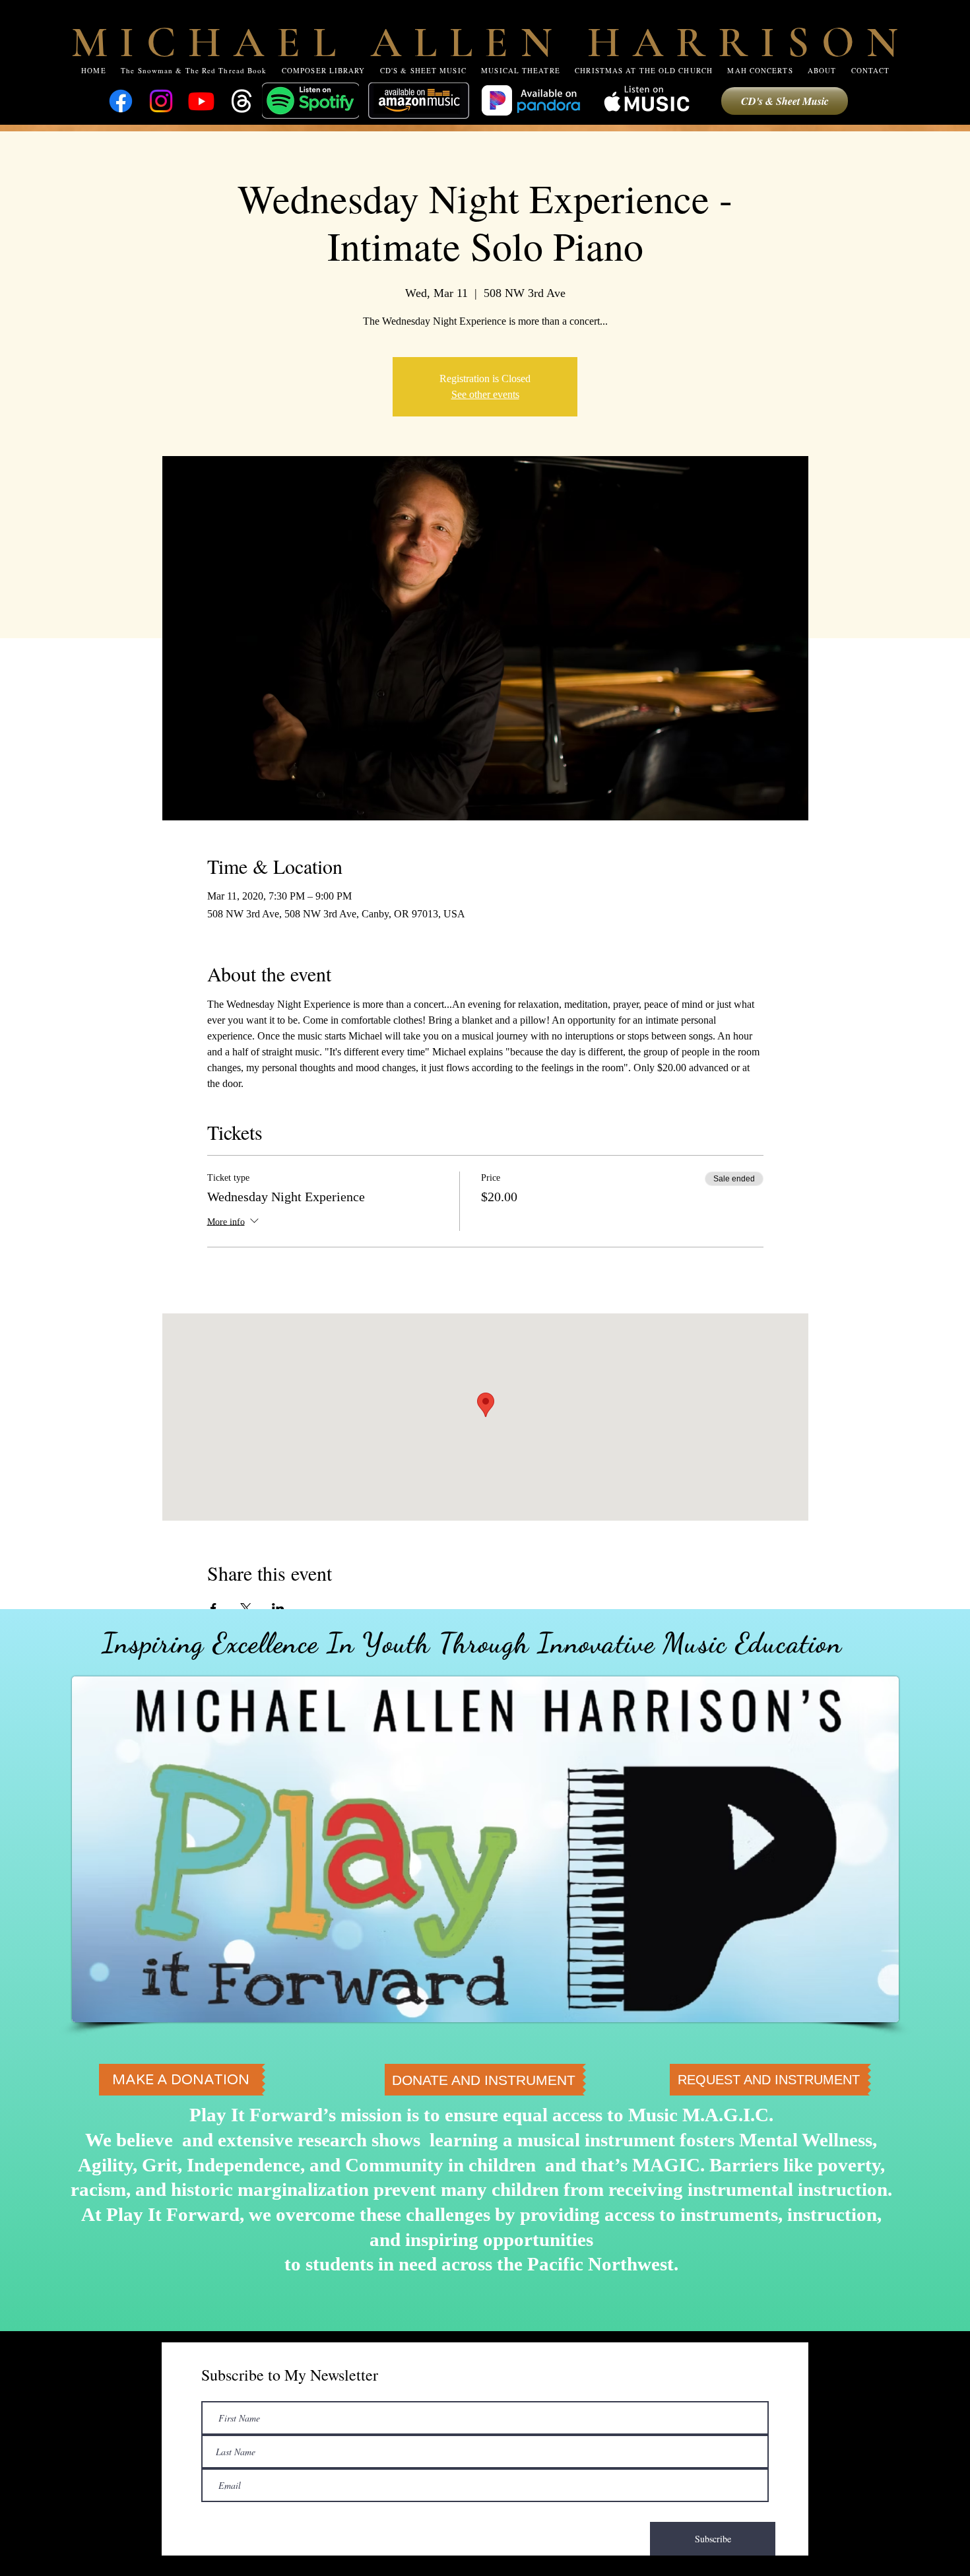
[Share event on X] (246, 1608)
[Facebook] (121, 101)
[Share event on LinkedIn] (278, 1608)
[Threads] (242, 101)
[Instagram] (161, 101)
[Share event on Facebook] (213, 1608)
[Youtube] (201, 101)
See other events (485, 394)
